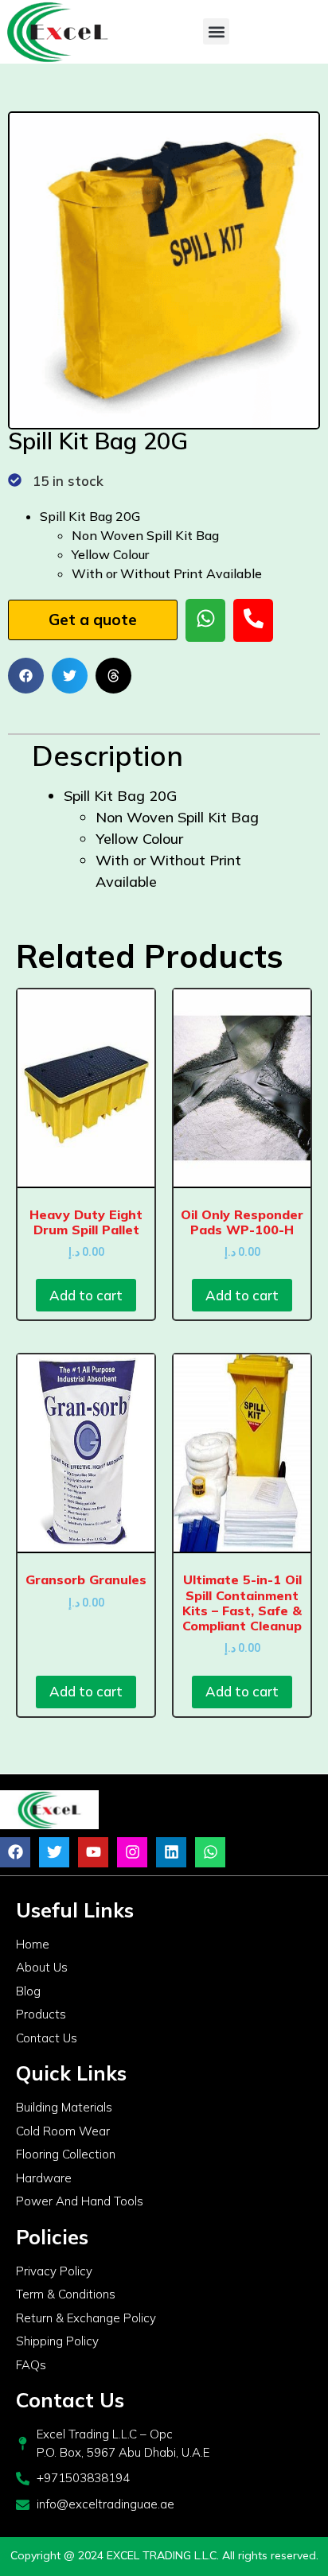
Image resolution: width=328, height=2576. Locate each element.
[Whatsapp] (210, 1852)
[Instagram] (132, 1852)
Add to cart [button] (86, 1295)
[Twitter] (54, 1852)
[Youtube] (93, 1852)
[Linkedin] (171, 1852)
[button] (216, 31)
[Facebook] (15, 1852)
